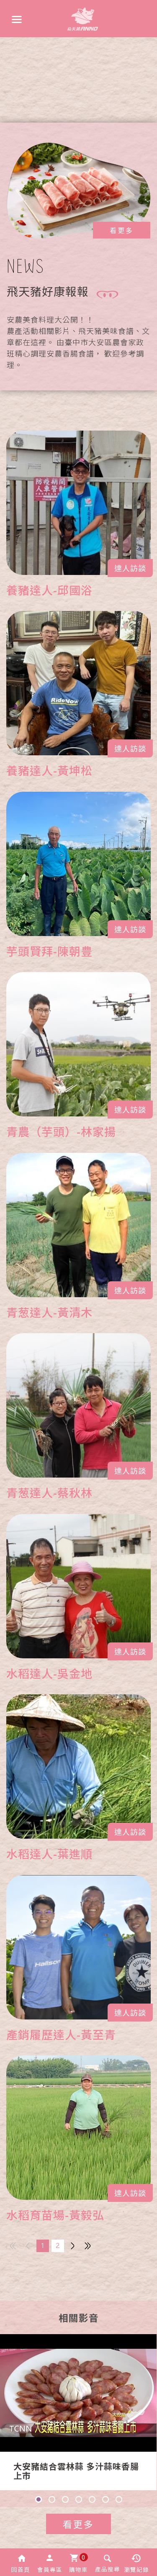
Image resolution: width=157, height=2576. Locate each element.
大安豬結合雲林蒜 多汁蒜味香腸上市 (76, 2471)
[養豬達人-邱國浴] (78, 503)
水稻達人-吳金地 (49, 1673)
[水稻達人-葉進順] (78, 1767)
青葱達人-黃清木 (49, 1312)
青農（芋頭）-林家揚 (61, 1131)
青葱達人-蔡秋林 (49, 1492)
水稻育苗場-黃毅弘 (55, 2215)
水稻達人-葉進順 (49, 1854)
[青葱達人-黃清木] (78, 1225)
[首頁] (83, 19)
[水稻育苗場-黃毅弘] (78, 2128)
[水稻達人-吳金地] (78, 1586)
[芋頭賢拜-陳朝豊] (78, 864)
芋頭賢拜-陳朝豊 (49, 951)
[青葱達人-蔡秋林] (78, 1405)
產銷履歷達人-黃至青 (61, 2034)
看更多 (122, 230)
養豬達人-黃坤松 (49, 770)
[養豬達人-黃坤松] (78, 683)
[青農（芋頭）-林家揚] (78, 1044)
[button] (21, 2562)
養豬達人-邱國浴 (49, 590)
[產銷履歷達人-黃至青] (78, 1947)
